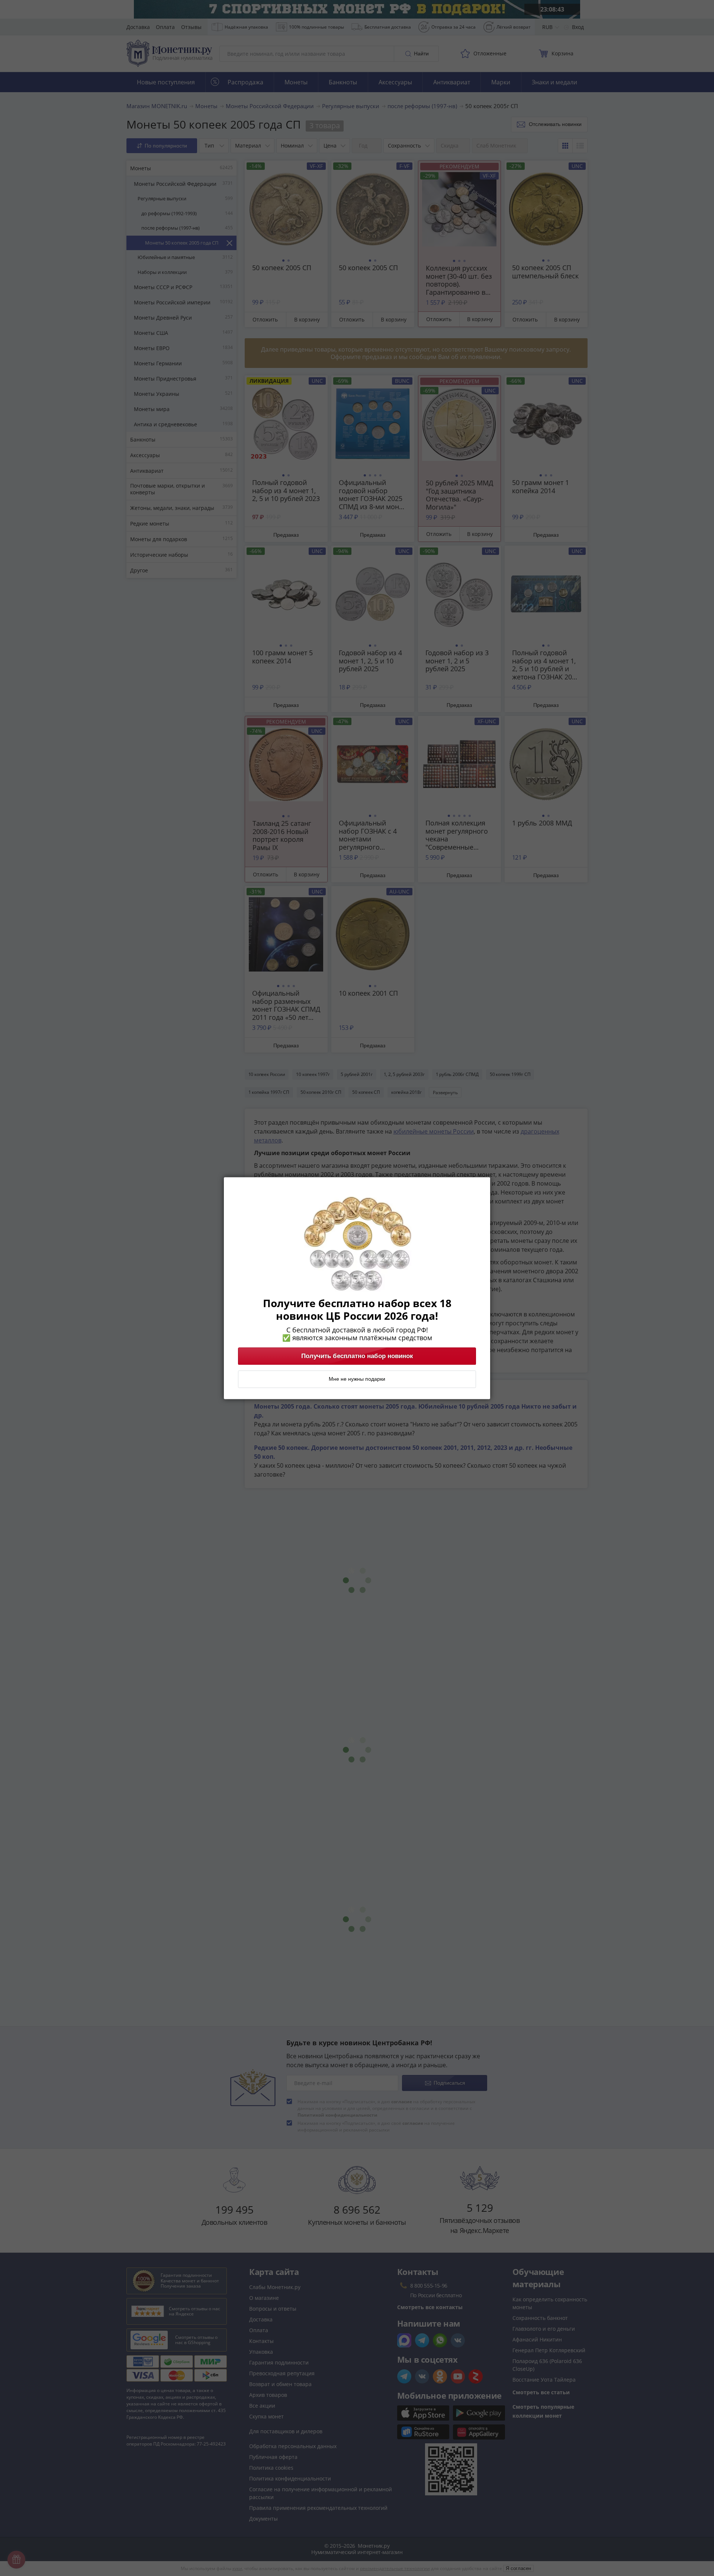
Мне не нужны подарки (357, 1379)
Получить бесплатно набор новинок (357, 1356)
